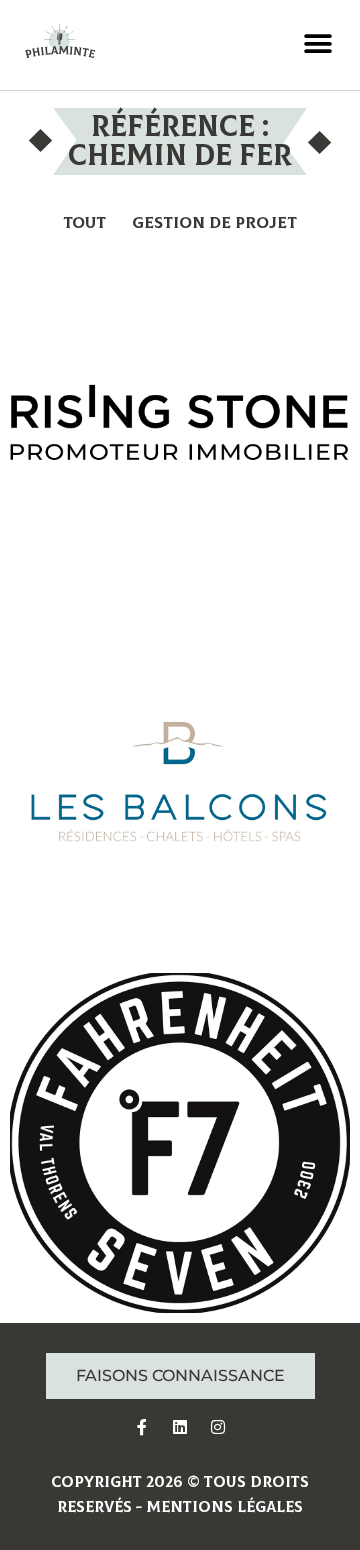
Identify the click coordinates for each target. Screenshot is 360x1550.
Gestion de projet (214, 223)
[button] (317, 44)
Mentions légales (224, 1507)
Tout (84, 223)
